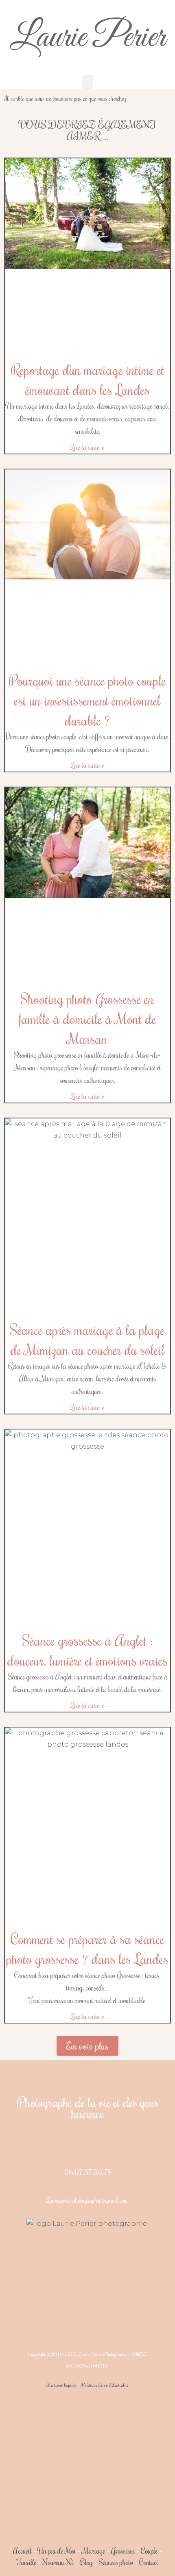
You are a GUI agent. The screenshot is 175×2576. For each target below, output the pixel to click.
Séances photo (116, 2562)
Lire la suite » (88, 447)
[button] (87, 82)
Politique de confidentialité (105, 2385)
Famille (26, 2562)
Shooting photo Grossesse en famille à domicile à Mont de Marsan (87, 1018)
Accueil (22, 2551)
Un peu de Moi (57, 2551)
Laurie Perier (87, 38)
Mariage (94, 2551)
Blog (86, 2562)
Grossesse (122, 2551)
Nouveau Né (58, 2562)
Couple (149, 2551)
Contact (149, 2562)
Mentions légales (62, 2385)
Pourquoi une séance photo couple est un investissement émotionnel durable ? (87, 700)
